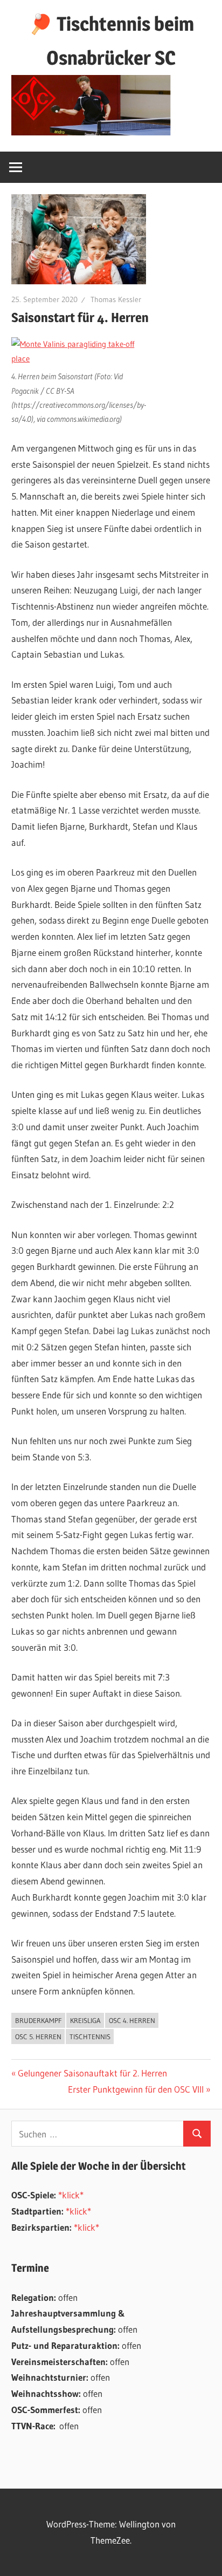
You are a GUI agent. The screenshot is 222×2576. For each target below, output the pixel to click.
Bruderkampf (39, 2020)
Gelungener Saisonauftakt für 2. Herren (92, 2073)
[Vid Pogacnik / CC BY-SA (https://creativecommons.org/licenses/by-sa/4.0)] (80, 358)
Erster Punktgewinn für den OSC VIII (136, 2089)
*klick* (71, 2195)
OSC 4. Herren (132, 2020)
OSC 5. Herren (38, 2037)
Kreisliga (85, 2020)
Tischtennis (90, 2037)
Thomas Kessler (116, 299)
